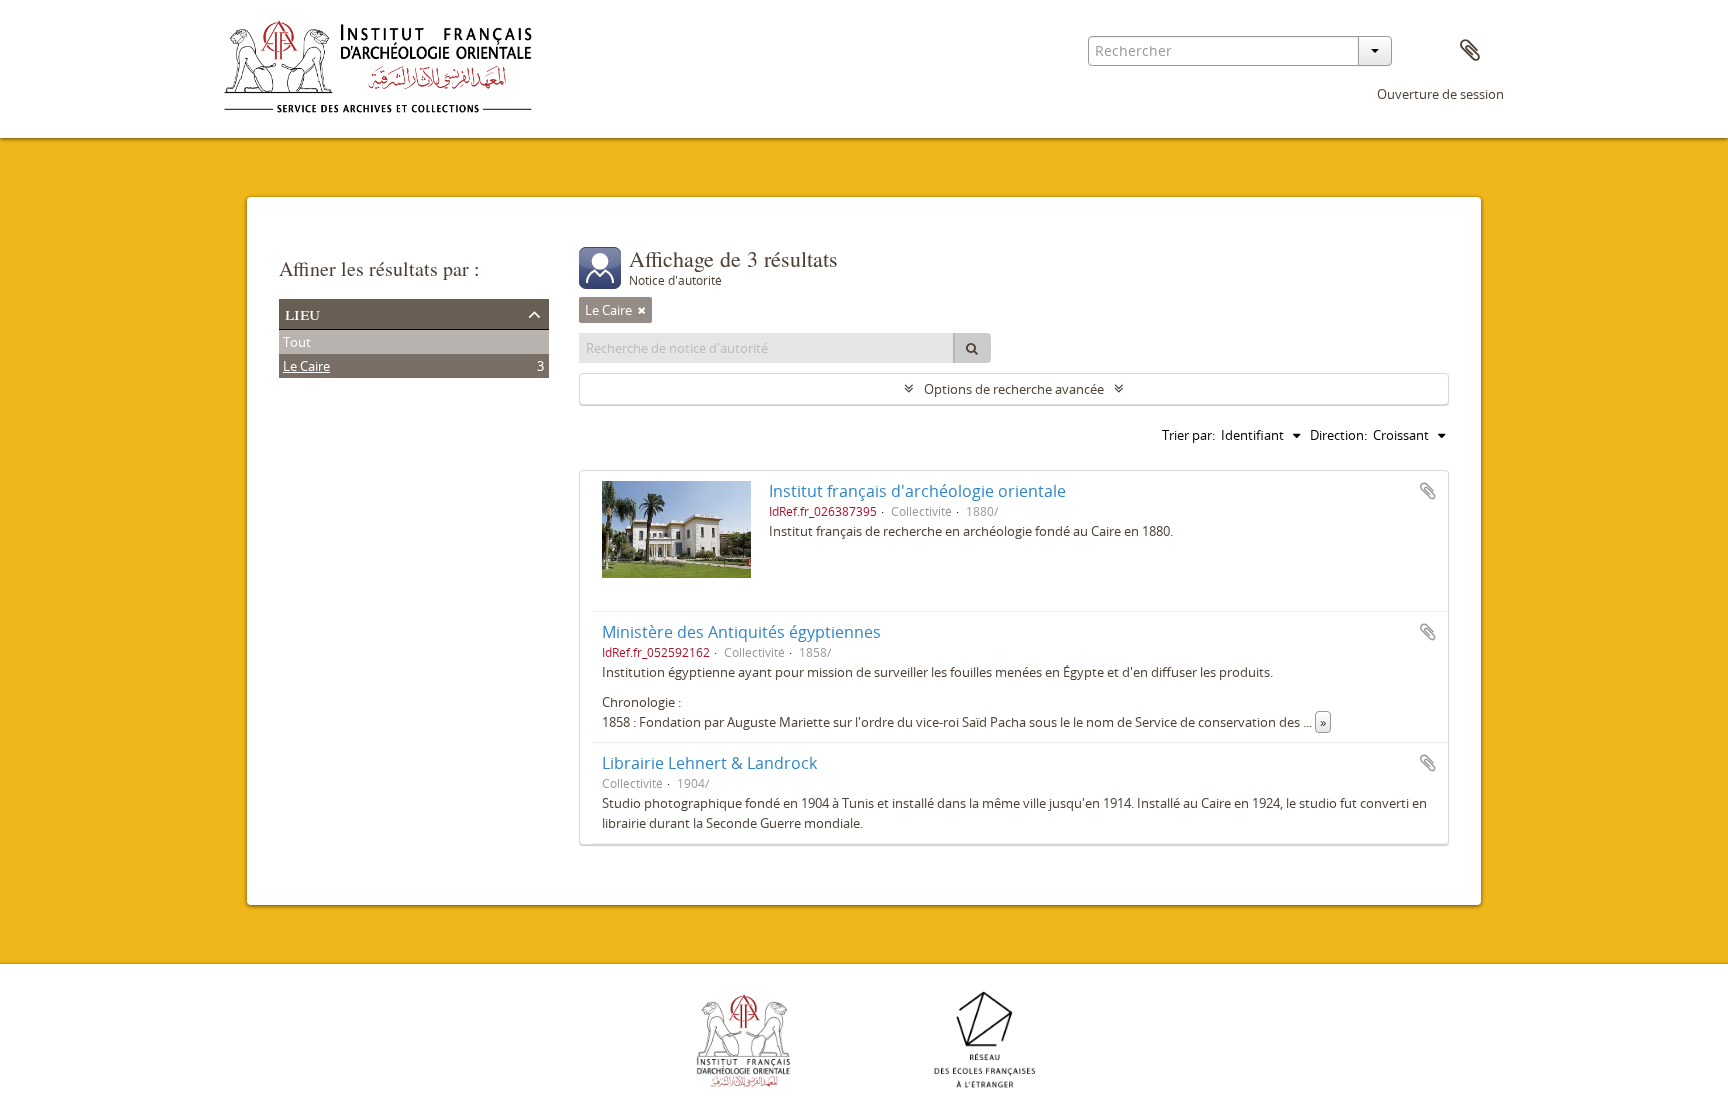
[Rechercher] (972, 348)
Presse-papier (1470, 51)
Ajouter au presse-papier (1428, 491)
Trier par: (1188, 435)
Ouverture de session (1440, 94)
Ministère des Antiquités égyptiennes (741, 632)
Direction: (1338, 435)
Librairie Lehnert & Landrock (709, 763)
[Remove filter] (642, 310)
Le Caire (306, 366)
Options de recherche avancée (1014, 389)
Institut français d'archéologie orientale (917, 491)
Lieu (302, 312)
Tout (297, 342)
